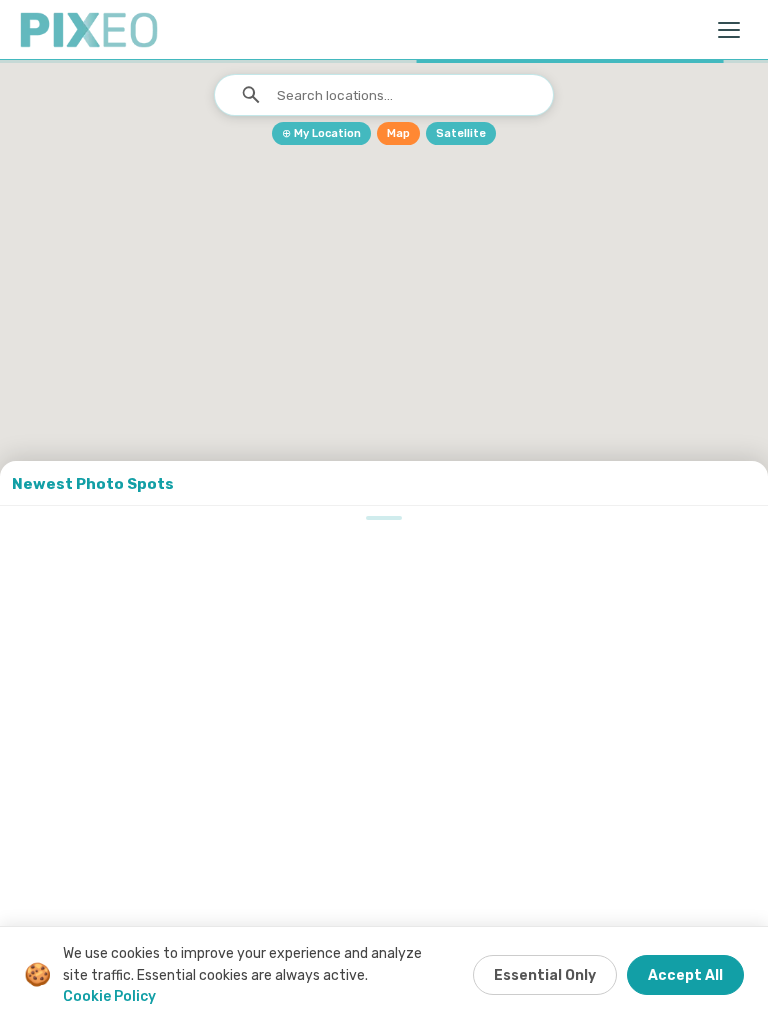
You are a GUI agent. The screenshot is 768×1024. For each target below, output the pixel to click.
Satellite (461, 133)
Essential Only (545, 975)
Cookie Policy (109, 996)
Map (398, 133)
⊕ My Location (321, 133)
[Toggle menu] (730, 30)
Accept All (685, 975)
